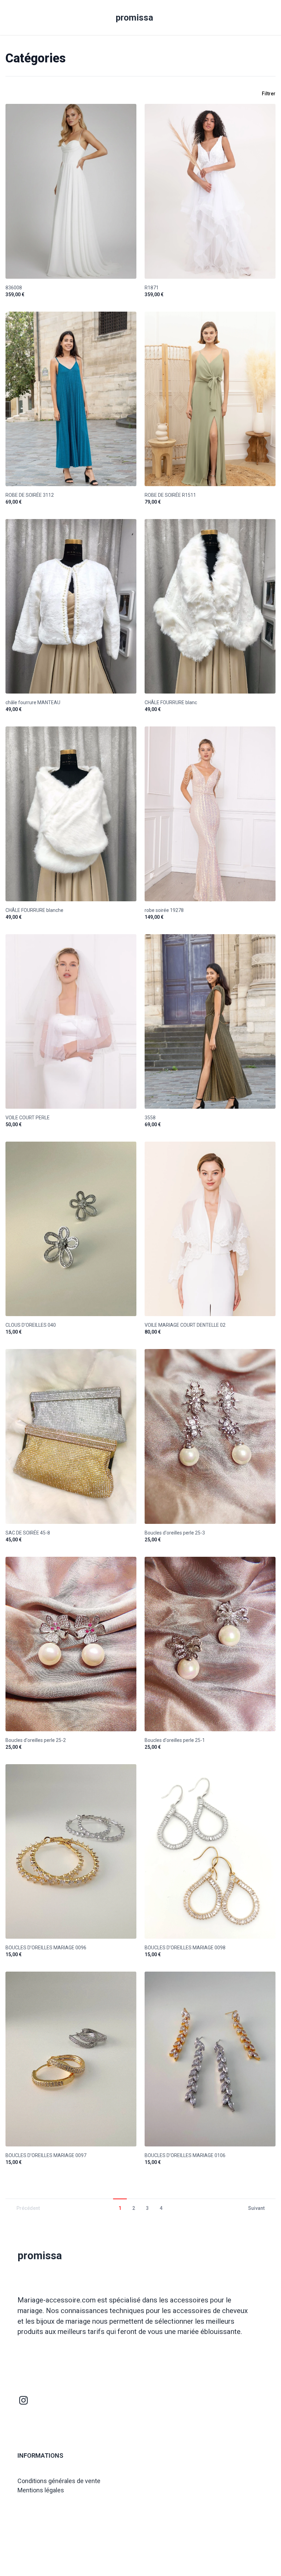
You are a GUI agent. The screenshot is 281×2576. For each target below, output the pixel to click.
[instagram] (24, 2400)
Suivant (256, 2208)
